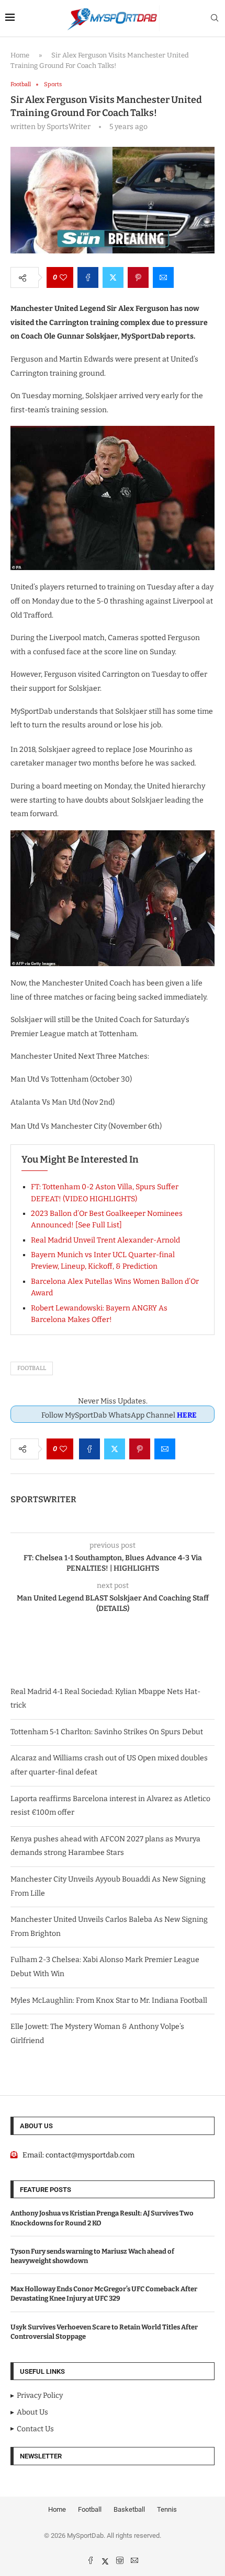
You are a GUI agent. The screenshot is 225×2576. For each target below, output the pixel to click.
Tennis (167, 2509)
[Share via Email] (163, 277)
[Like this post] (63, 277)
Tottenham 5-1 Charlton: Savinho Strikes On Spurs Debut (107, 1732)
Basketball (129, 2509)
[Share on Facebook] (88, 277)
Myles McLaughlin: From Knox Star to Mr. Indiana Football (109, 2000)
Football (32, 1368)
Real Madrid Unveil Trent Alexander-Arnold (105, 1240)
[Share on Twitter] (113, 277)
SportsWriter (43, 1499)
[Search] (215, 19)
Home (20, 55)
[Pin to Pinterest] (138, 277)
